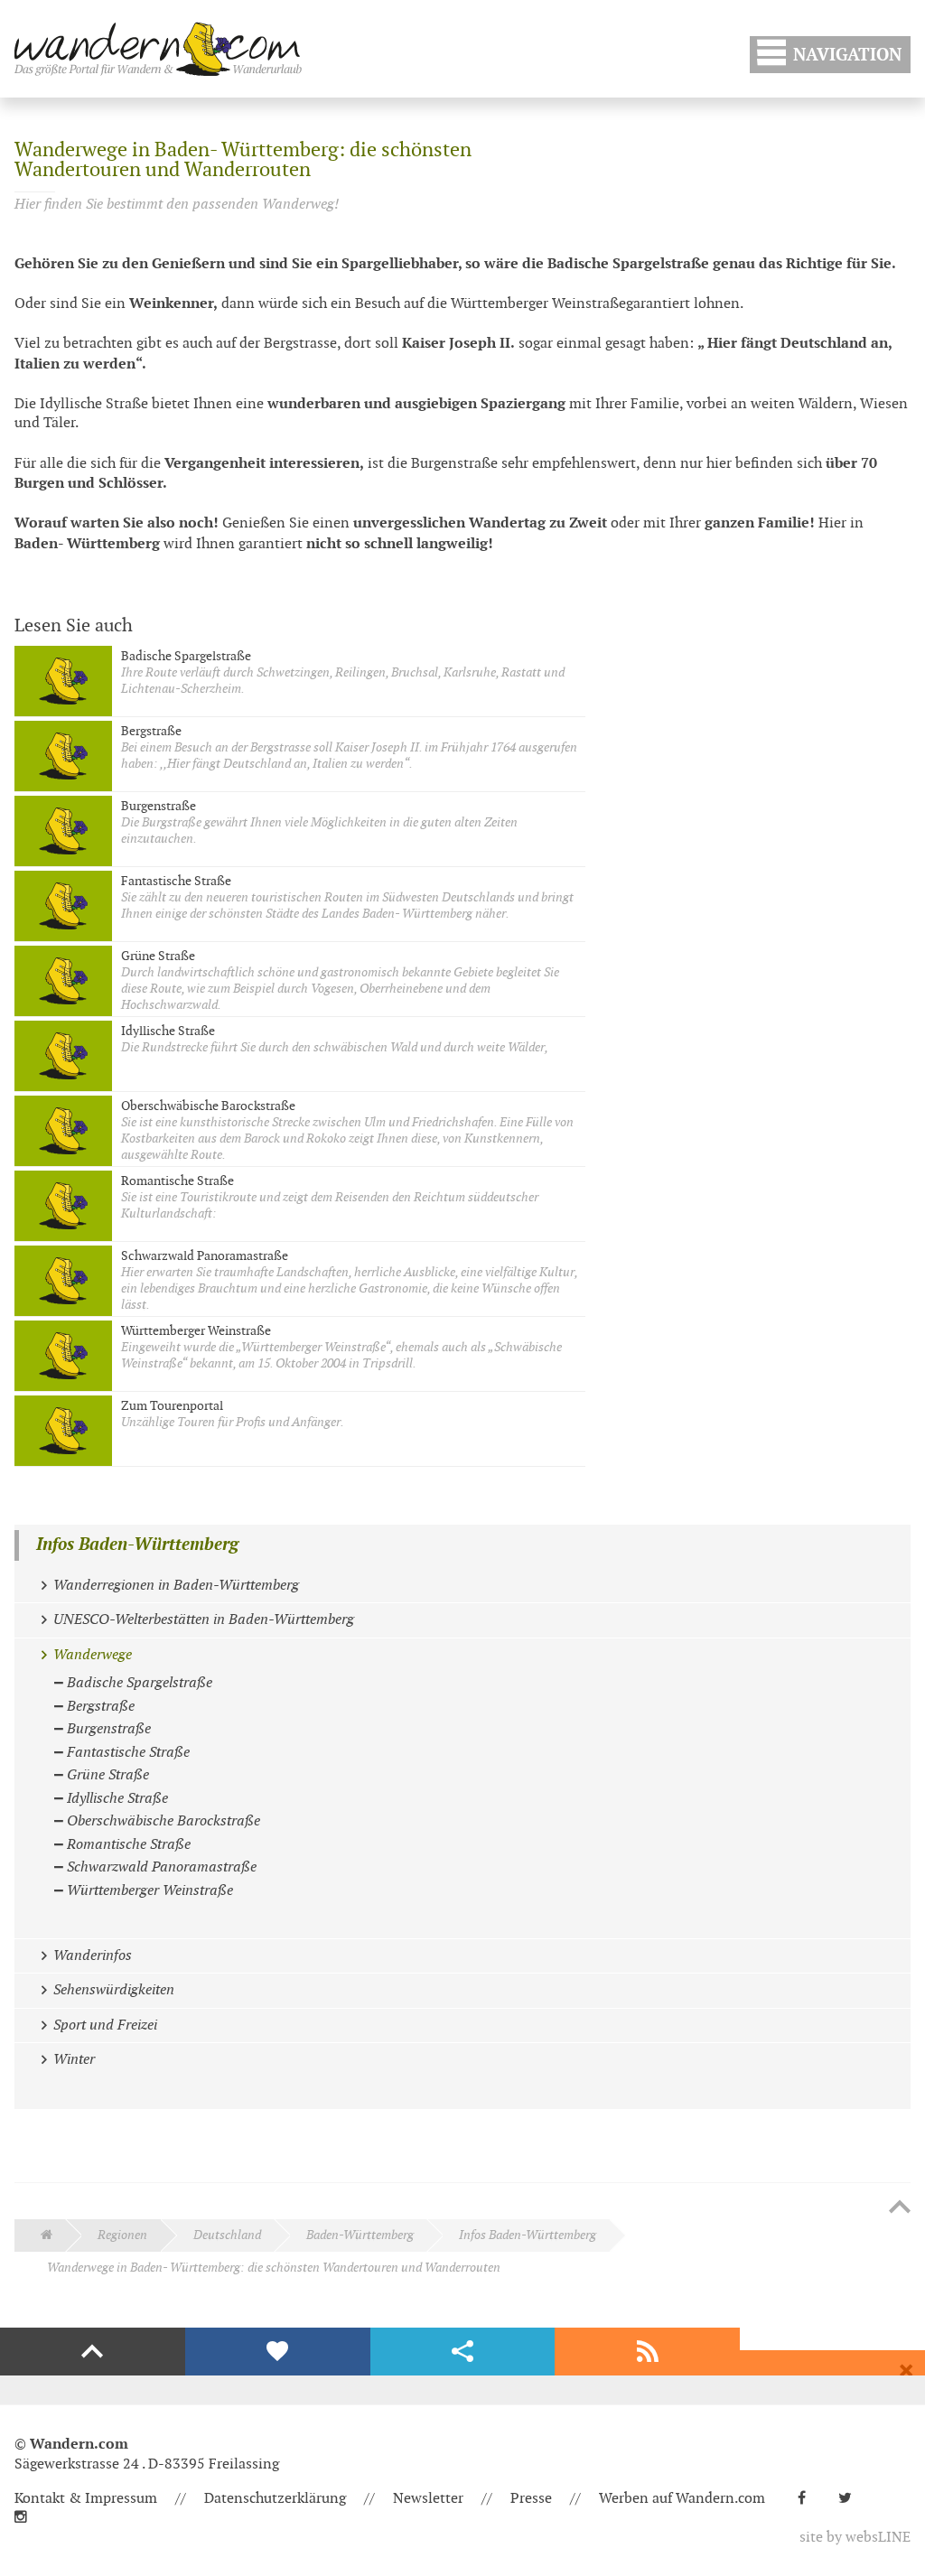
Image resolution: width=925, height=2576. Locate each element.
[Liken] (278, 2352)
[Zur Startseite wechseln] (158, 49)
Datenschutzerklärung (275, 2499)
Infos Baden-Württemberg (137, 1545)
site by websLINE (855, 2538)
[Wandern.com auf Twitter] (852, 2499)
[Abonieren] (647, 2352)
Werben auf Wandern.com (682, 2499)
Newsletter (428, 2499)
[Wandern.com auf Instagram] (28, 2518)
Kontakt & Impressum (86, 2499)
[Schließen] (906, 2371)
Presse (531, 2499)
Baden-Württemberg (360, 2235)
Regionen (122, 2235)
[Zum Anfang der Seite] (900, 2208)
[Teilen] (463, 2352)
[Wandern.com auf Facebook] (809, 2499)
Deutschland (227, 2235)
